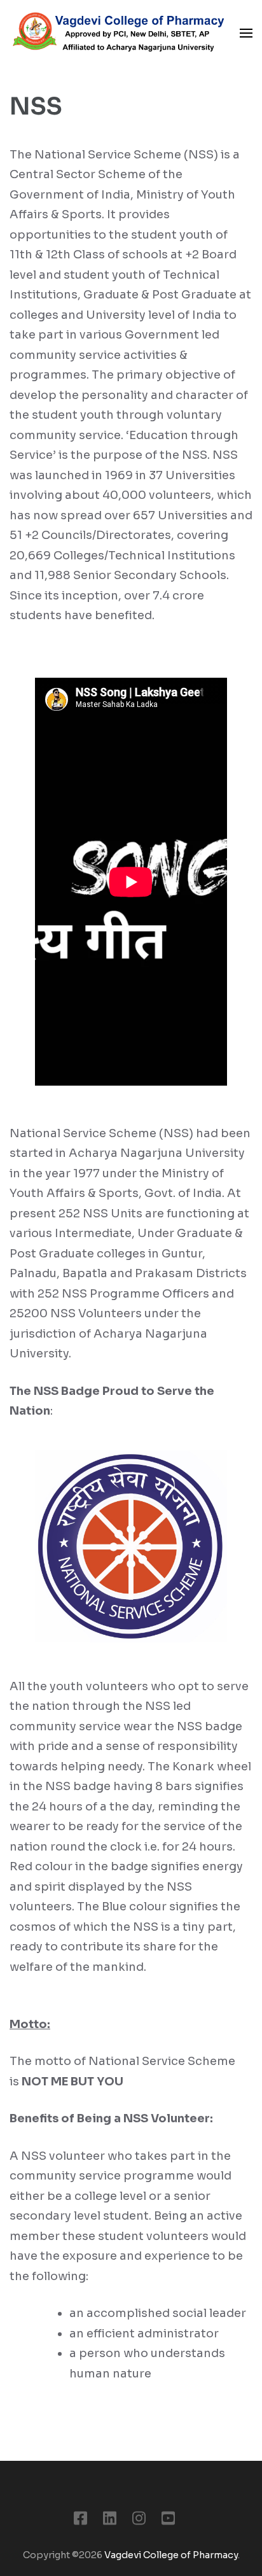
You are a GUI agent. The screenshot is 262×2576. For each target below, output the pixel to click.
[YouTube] (168, 2521)
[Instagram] (139, 2521)
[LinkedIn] (110, 2521)
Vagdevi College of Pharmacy (171, 2555)
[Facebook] (80, 2521)
